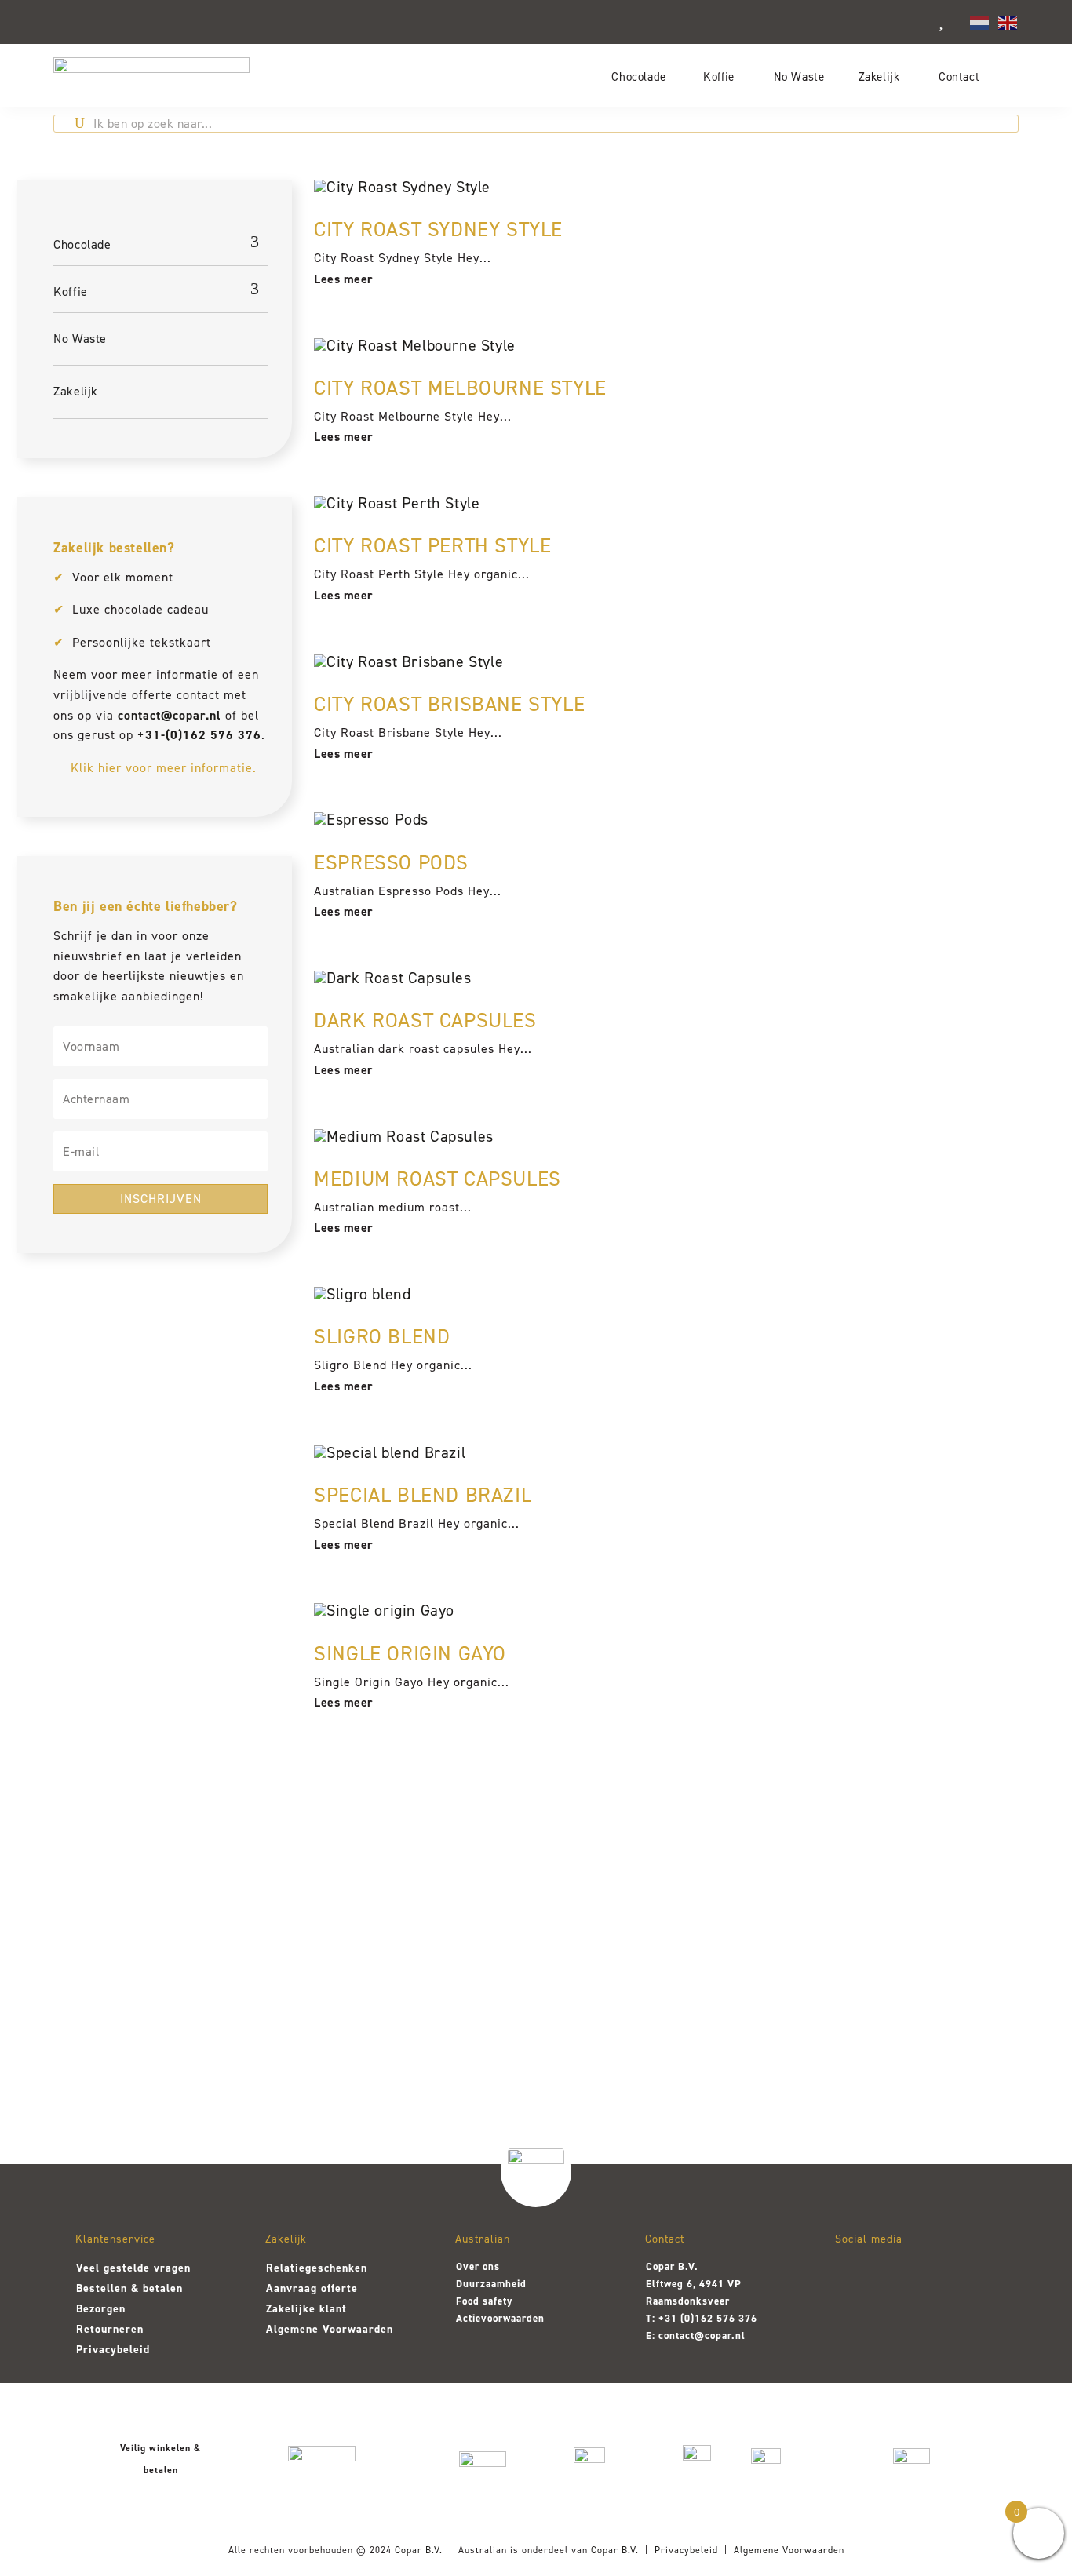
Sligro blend (382, 1336)
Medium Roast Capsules (438, 1179)
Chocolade (638, 77)
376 (746, 2318)
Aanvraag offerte (312, 2288)
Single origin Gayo (410, 1653)
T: (652, 2318)
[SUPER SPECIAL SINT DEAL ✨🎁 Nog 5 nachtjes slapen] (928, 1991)
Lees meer (344, 279)
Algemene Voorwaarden (330, 2329)
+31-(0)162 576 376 (199, 735)
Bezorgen (101, 2309)
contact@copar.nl (170, 715)
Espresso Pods (391, 862)
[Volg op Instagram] (852, 2275)
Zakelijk (879, 77)
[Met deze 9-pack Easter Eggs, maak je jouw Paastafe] (340, 1976)
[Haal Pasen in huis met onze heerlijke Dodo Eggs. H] (536, 1976)
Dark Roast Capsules (425, 1020)
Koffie (719, 77)
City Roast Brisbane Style (449, 704)
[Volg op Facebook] (893, 2275)
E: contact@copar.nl (696, 2336)
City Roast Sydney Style (438, 229)
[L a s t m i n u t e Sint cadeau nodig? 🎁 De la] (732, 1991)
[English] (1008, 21)
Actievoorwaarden (500, 2318)
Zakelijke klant (306, 2309)
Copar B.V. (419, 2550)
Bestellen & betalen (129, 2288)
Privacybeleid (113, 2350)
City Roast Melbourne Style (460, 388)
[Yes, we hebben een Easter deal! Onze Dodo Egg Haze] (144, 1984)
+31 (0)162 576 (697, 2318)
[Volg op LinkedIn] (934, 2275)
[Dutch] (980, 21)
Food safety (484, 2301)
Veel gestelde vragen (133, 2268)
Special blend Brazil (423, 1495)
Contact (959, 77)
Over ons (478, 2266)
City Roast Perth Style (432, 545)
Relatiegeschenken (317, 2268)
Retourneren (110, 2329)
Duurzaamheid (491, 2284)
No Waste (799, 77)
